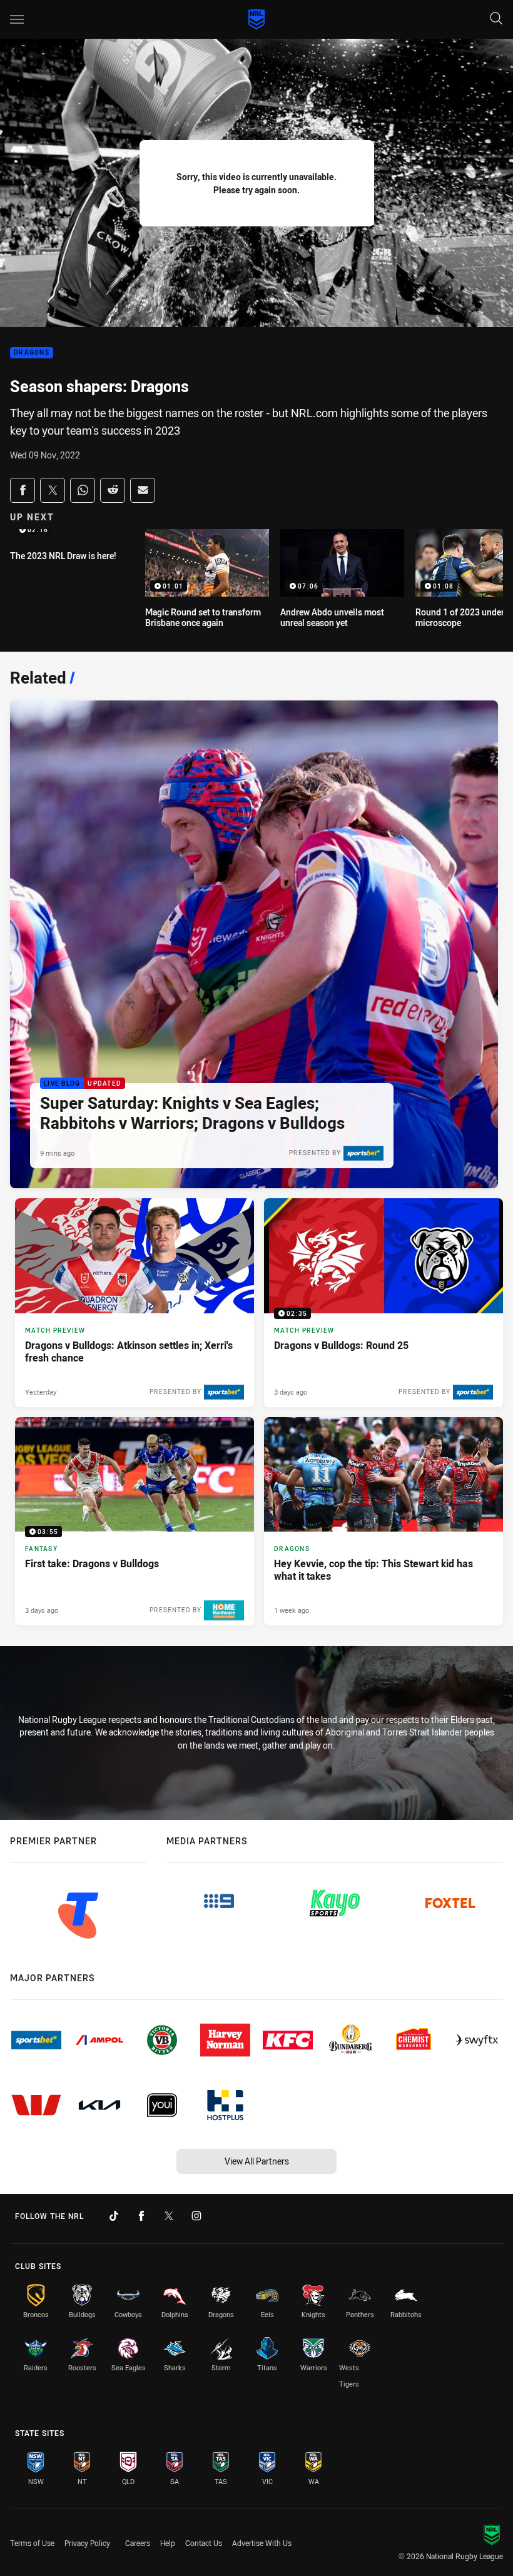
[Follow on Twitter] (169, 2216)
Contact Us (204, 2543)
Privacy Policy (87, 2543)
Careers (138, 2543)
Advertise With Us (262, 2543)
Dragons (32, 353)
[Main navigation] (17, 19)
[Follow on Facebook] (141, 2216)
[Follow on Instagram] (196, 2216)
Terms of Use (32, 2543)
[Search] (496, 19)
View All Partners (257, 2161)
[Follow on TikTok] (114, 2216)
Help (168, 2543)
